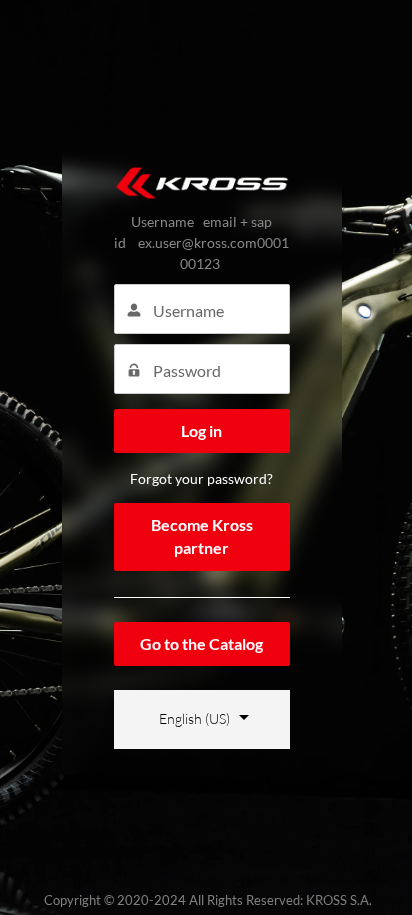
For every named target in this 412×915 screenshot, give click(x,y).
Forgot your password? (201, 478)
